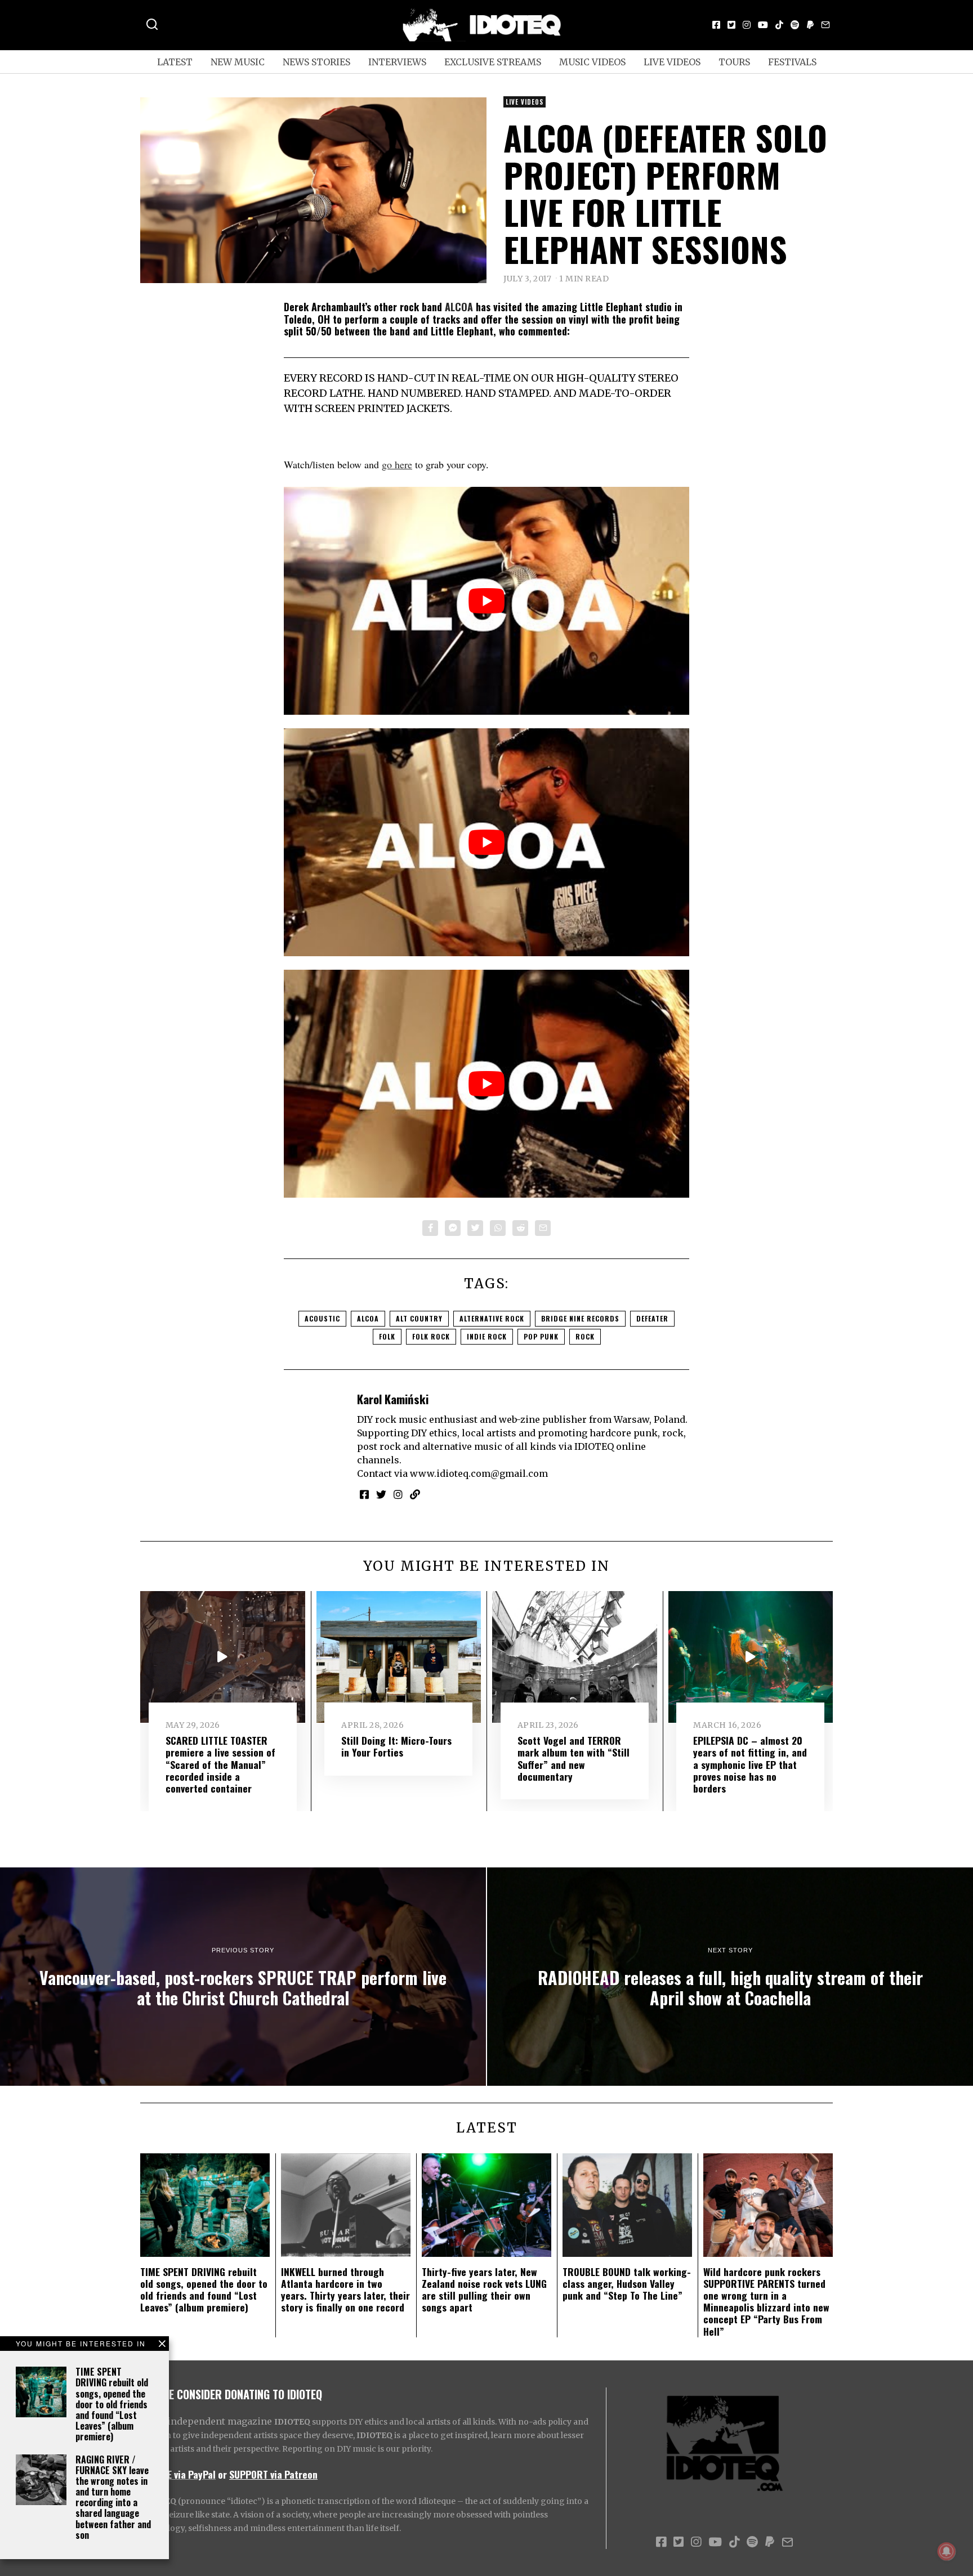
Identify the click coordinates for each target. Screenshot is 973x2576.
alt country (419, 1318)
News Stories (316, 62)
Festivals (792, 62)
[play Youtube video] (486, 601)
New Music (238, 62)
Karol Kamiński (393, 1399)
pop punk (541, 1336)
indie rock (487, 1336)
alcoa (368, 1318)
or (222, 2474)
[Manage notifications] (947, 2551)
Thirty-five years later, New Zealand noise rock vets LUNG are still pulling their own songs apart (484, 2289)
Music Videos (592, 62)
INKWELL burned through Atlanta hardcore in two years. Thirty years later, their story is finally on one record (345, 2289)
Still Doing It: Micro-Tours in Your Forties (396, 1746)
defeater (652, 1318)
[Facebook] (716, 25)
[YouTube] (763, 25)
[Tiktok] (779, 25)
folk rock (431, 1336)
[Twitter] (731, 25)
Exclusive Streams (493, 62)
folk (387, 1336)
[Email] (825, 25)
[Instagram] (747, 25)
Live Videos (672, 62)
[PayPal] (810, 25)
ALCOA (459, 307)
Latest (175, 62)
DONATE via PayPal (178, 2474)
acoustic (322, 1318)
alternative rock (492, 1318)
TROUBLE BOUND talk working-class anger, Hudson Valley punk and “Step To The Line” (627, 2283)
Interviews (397, 62)
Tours (734, 62)
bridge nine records (580, 1318)
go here (397, 464)
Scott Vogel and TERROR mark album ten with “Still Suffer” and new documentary (573, 1758)
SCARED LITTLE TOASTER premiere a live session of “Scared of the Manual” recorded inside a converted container (220, 1764)
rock (585, 1336)
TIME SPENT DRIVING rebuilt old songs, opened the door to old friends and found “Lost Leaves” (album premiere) (112, 2404)
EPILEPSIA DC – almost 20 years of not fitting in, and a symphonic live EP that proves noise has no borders (750, 1764)
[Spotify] (795, 25)
